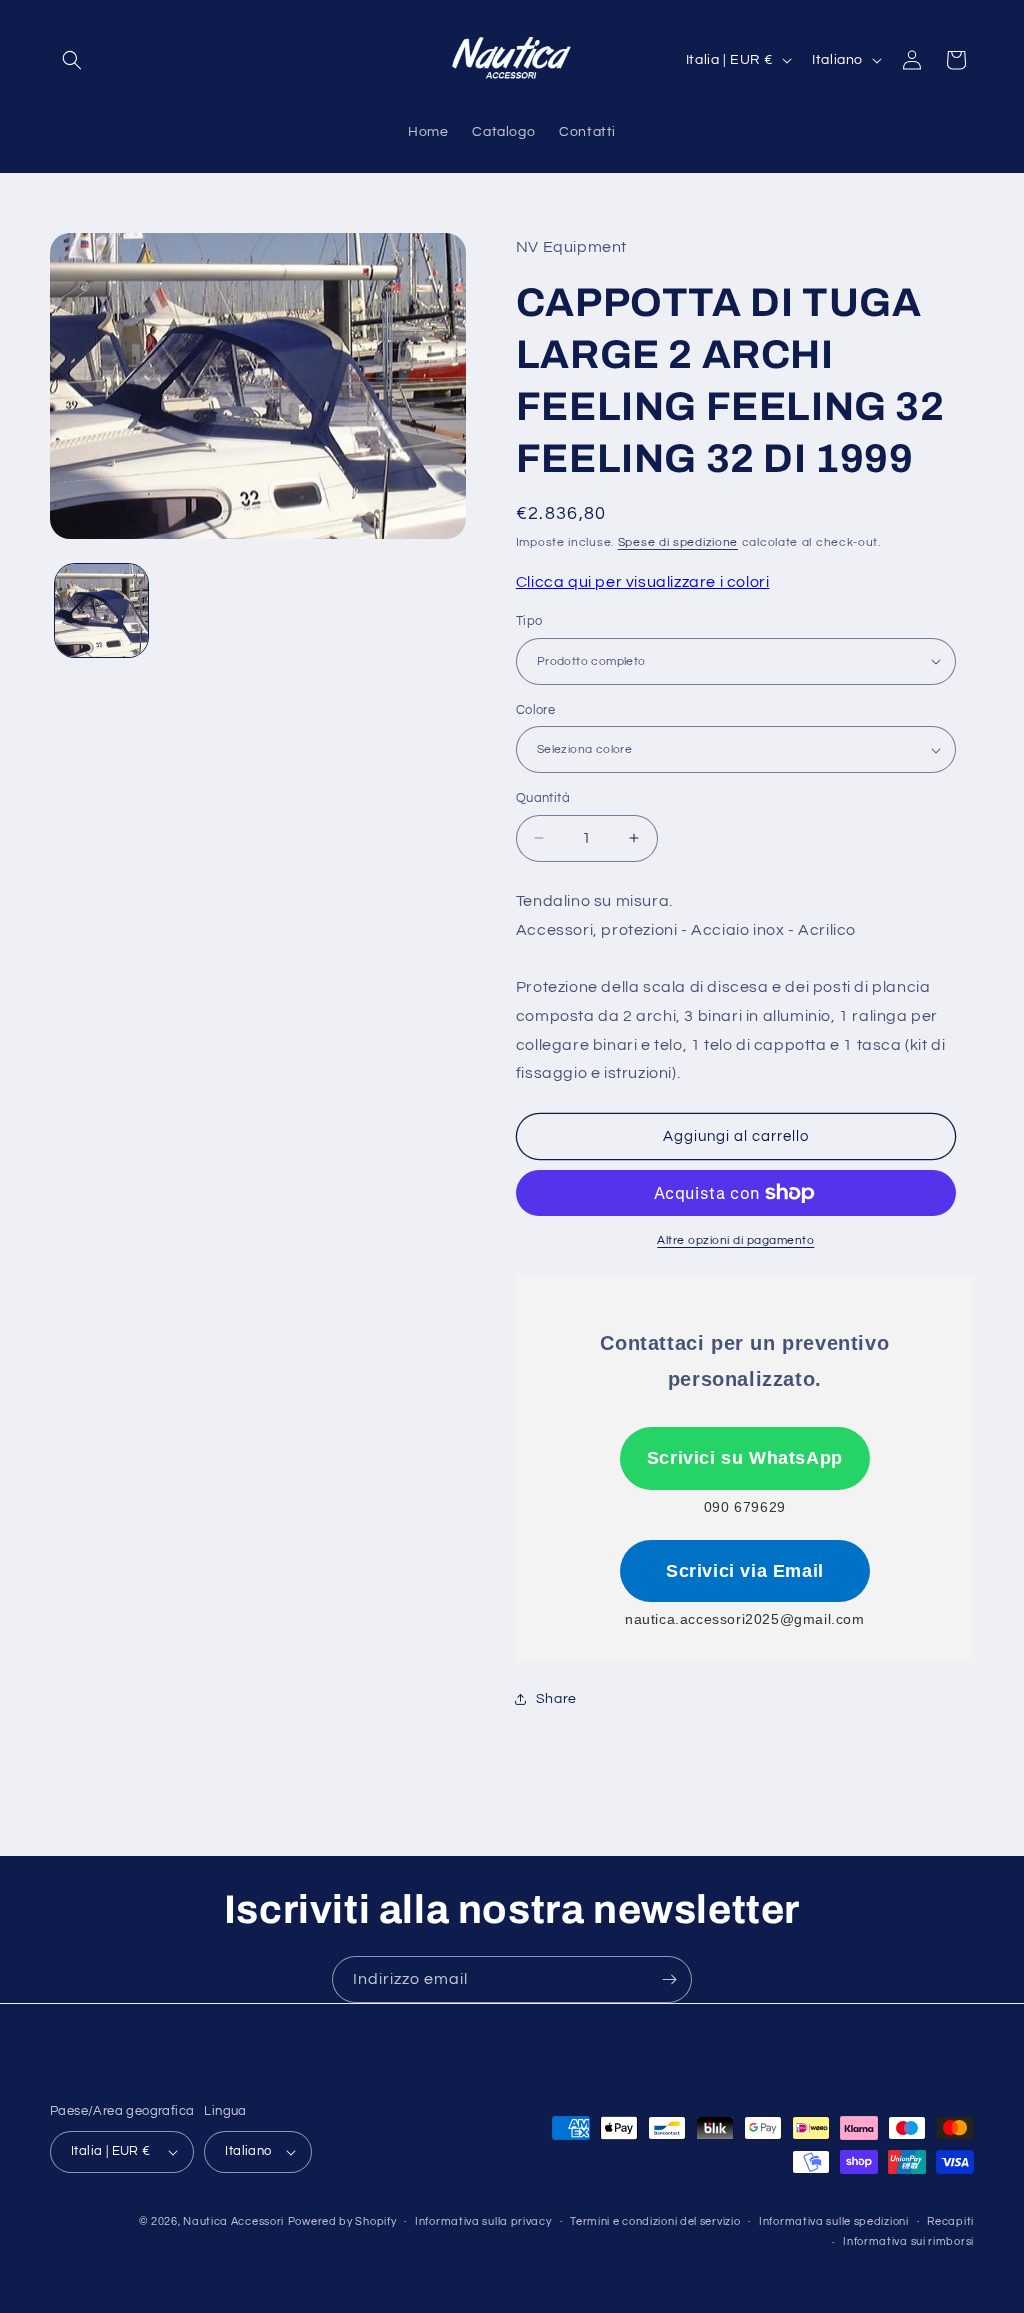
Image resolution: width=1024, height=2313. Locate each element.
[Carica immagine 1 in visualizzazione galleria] (101, 610)
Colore (535, 710)
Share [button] (556, 1699)
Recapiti (950, 2221)
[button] (72, 60)
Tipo (529, 621)
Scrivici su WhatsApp (745, 1458)
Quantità (543, 798)
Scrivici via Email (745, 1571)
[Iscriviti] (669, 1979)
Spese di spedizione (678, 542)
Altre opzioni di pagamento (735, 1240)
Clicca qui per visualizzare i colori (643, 582)
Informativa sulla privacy (483, 2221)
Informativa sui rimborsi (908, 2241)
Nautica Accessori (233, 2221)
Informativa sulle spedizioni (834, 2221)
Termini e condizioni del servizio (655, 2221)
